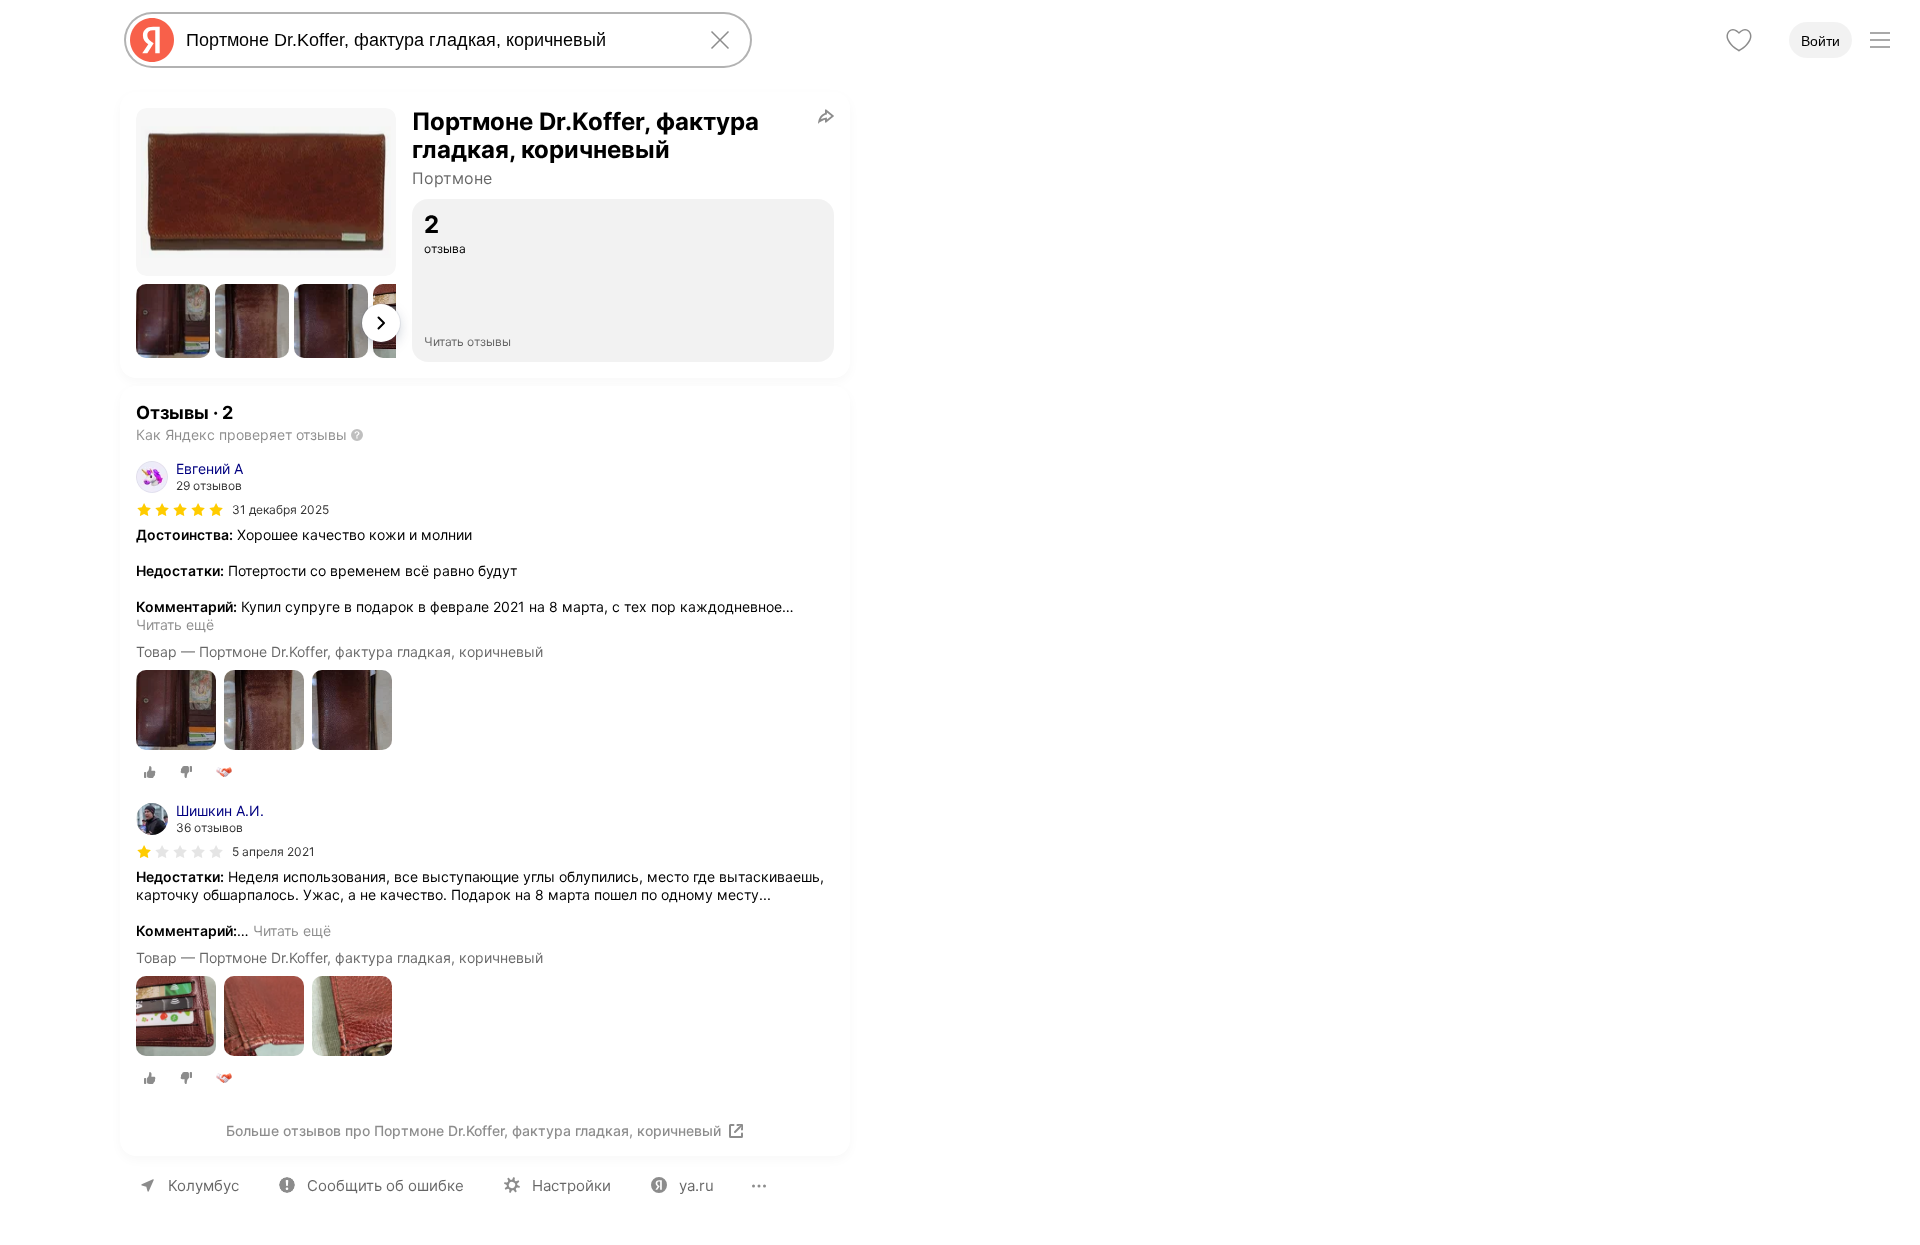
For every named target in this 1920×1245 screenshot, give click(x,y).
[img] (180, 510)
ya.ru (696, 1185)
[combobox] (434, 40)
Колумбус (203, 1185)
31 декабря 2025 (280, 509)
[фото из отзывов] (176, 711)
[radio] (150, 772)
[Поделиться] (826, 116)
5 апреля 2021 (273, 851)
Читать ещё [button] (175, 624)
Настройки (571, 1185)
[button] (173, 321)
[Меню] (1880, 40)
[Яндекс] (152, 40)
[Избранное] (1739, 40)
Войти (1820, 41)
